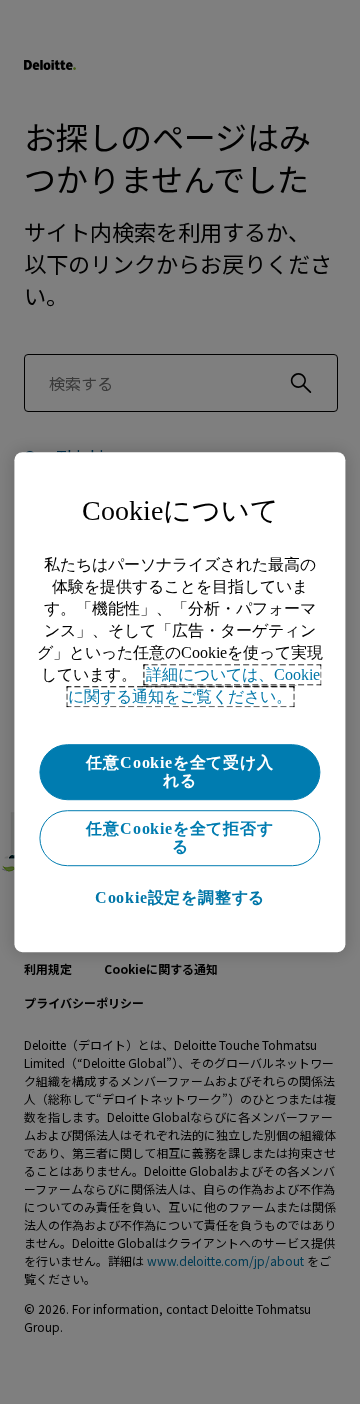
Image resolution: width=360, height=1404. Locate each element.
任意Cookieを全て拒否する (179, 837)
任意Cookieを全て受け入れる (179, 771)
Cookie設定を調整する (180, 897)
